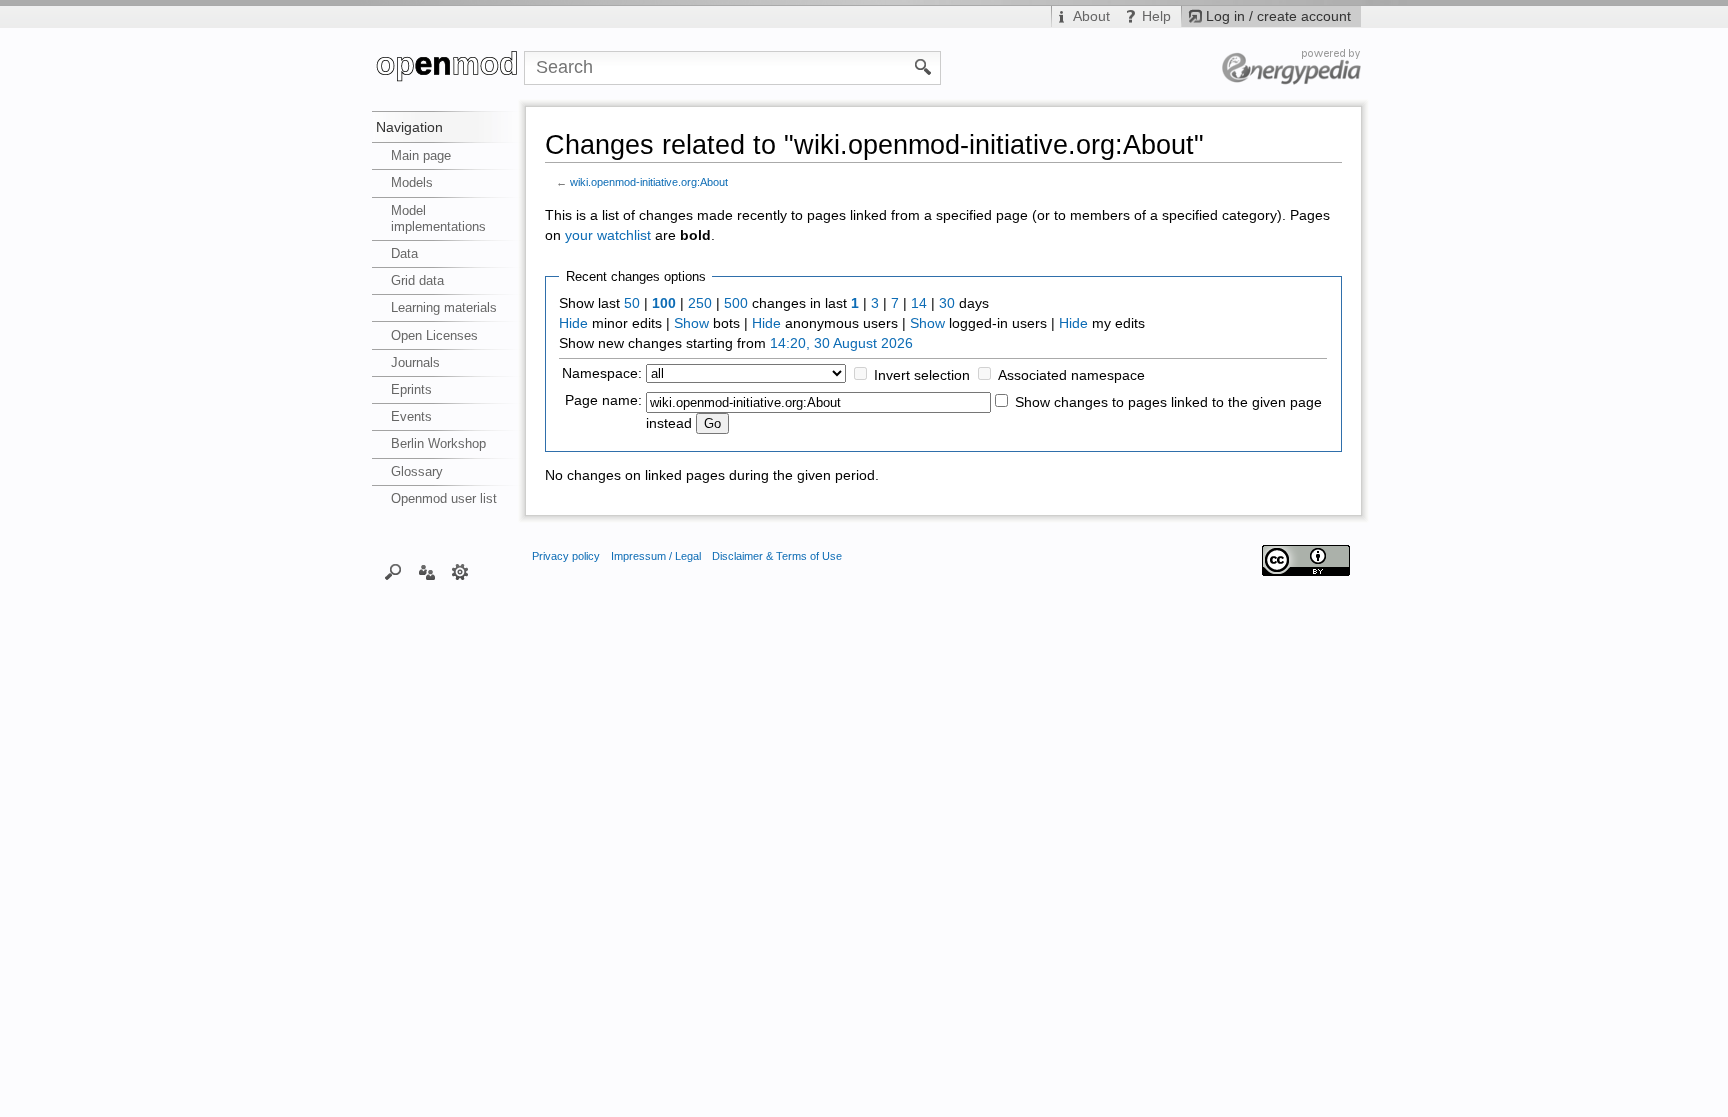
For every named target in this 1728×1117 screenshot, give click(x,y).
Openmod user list (444, 498)
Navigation (409, 127)
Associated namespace (1071, 375)
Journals (415, 362)
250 (700, 303)
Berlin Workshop (438, 443)
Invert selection (922, 375)
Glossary (417, 471)
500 (736, 303)
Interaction (426, 571)
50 (632, 303)
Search (393, 571)
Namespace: (602, 373)
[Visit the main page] (448, 68)
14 (919, 303)
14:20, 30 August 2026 (841, 343)
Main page (421, 155)
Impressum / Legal (656, 556)
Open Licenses (434, 335)
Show (691, 323)
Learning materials (444, 307)
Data (404, 253)
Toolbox (460, 571)
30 (947, 303)
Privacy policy (566, 556)
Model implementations (438, 218)
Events (411, 416)
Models (412, 182)
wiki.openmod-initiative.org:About (649, 182)
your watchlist (608, 235)
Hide (573, 323)
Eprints (411, 389)
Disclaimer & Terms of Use (777, 556)
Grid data (417, 280)
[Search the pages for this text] (923, 66)
